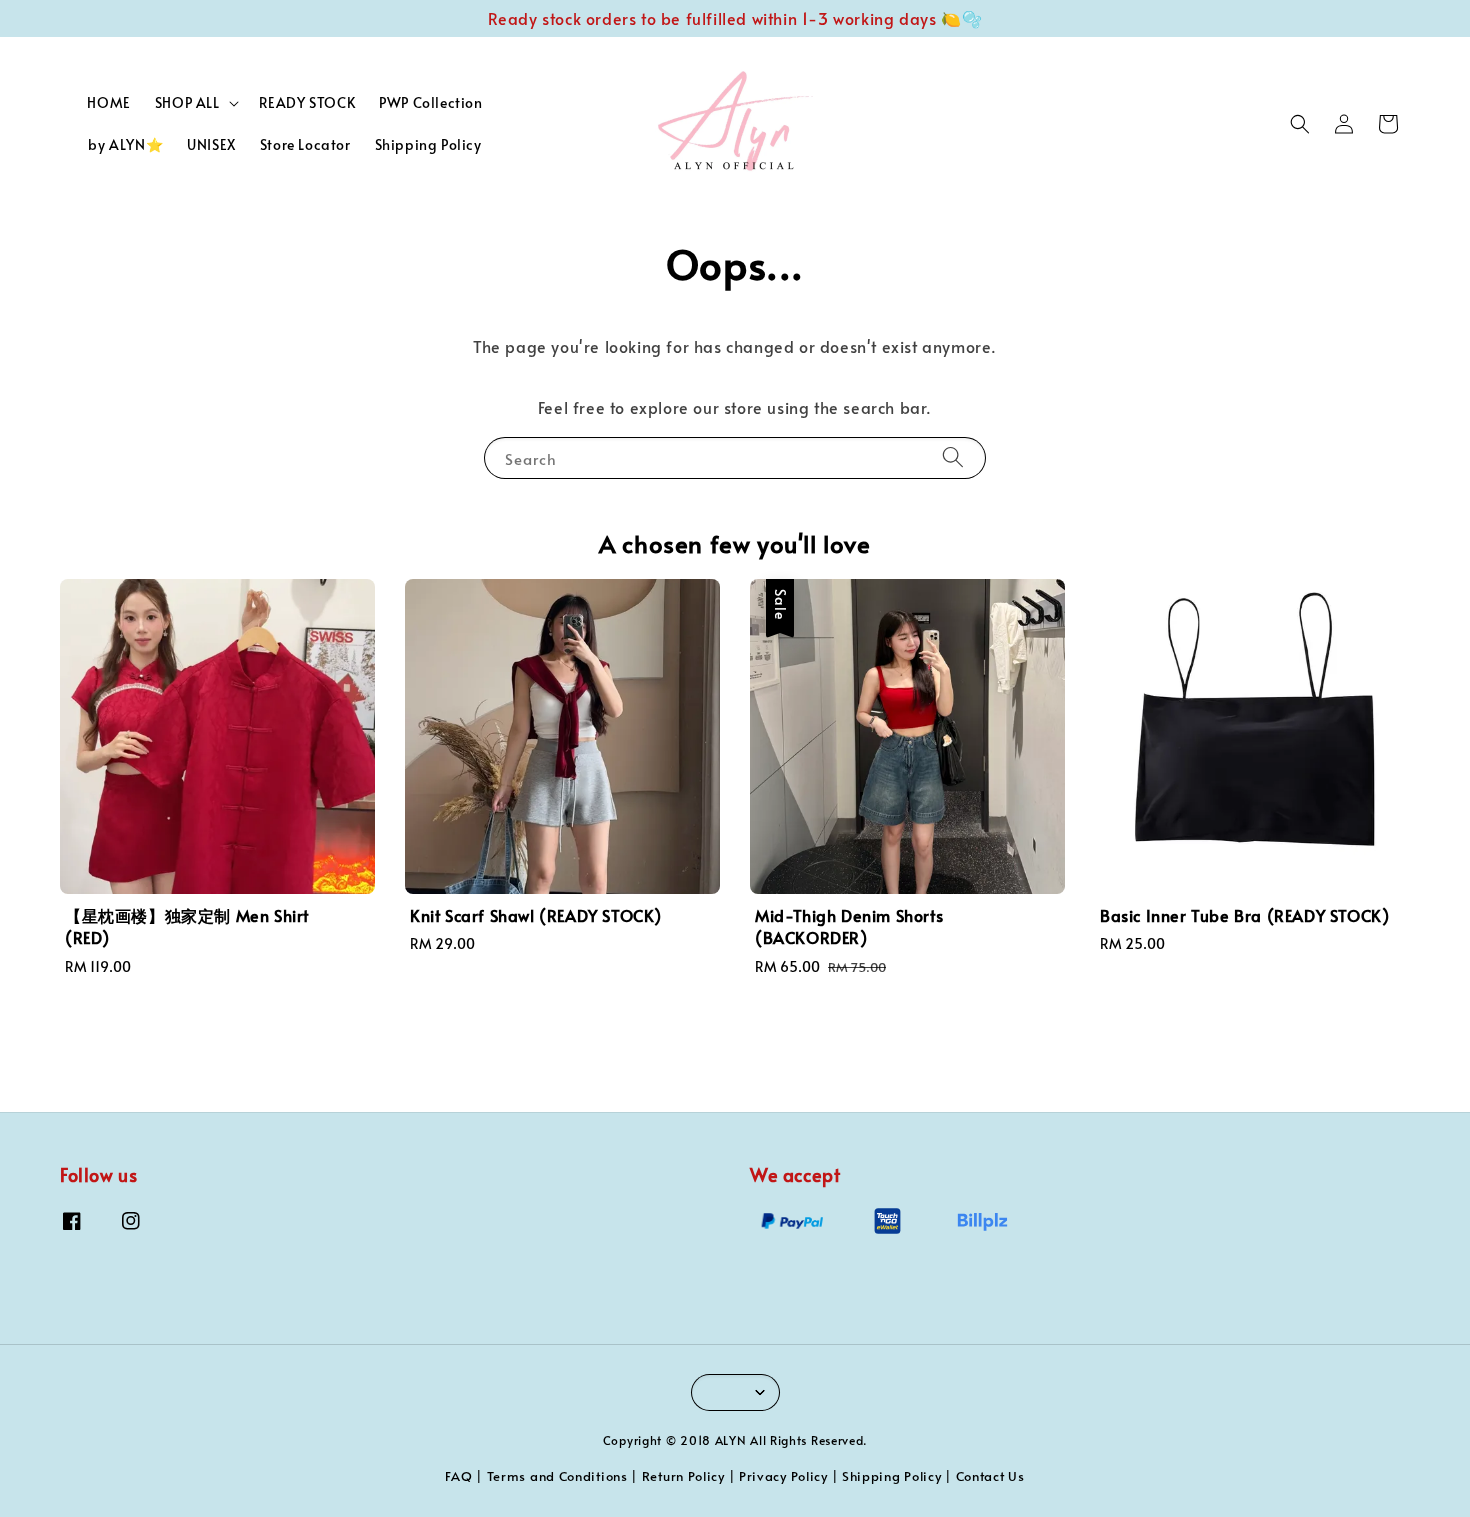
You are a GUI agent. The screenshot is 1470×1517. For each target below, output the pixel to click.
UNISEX (211, 144)
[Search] (953, 457)
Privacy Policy (783, 1476)
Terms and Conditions (557, 1476)
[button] (1300, 124)
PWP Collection (430, 102)
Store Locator (305, 144)
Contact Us (990, 1476)
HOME (108, 102)
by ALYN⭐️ (125, 144)
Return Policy (683, 1476)
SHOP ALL (187, 103)
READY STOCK (307, 102)
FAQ (458, 1476)
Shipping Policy (428, 144)
